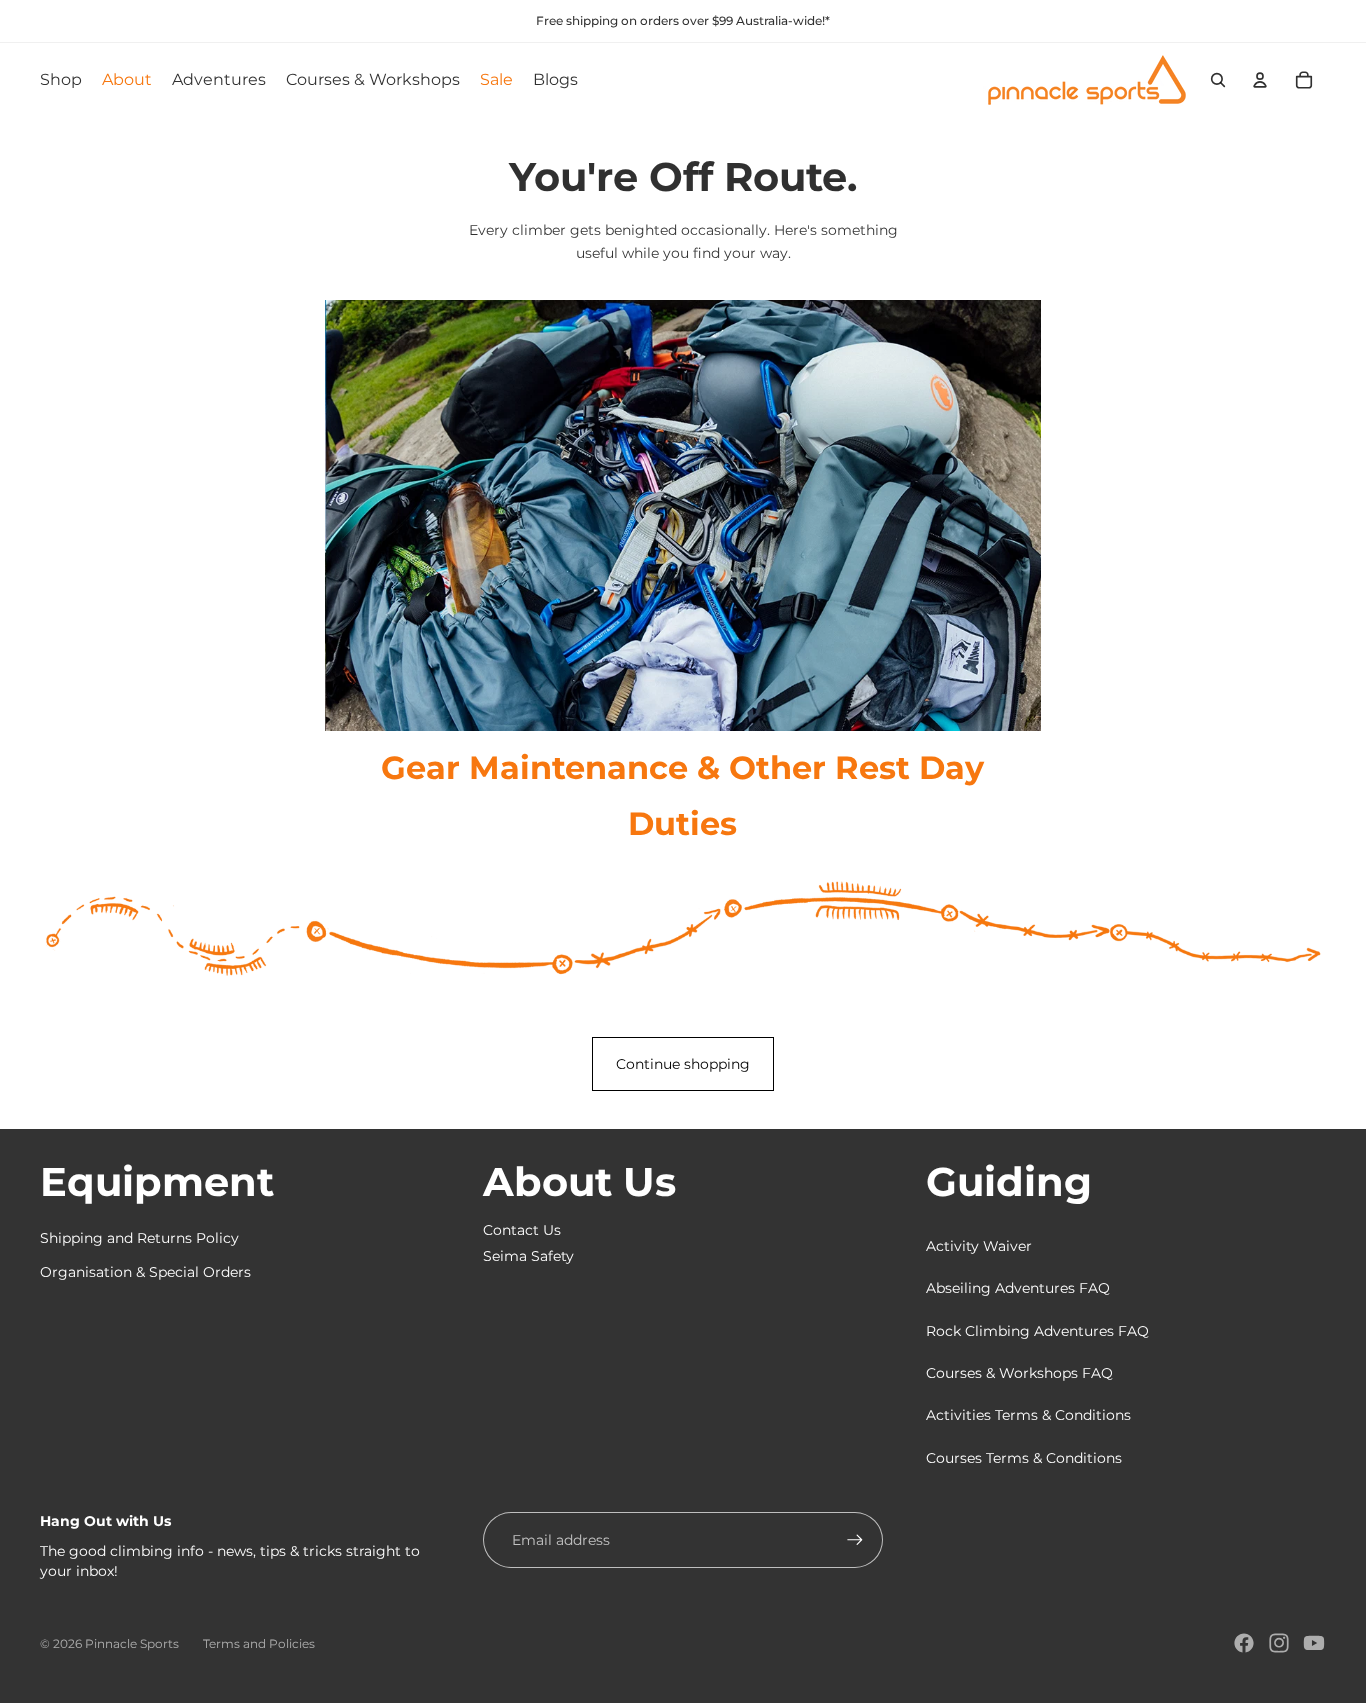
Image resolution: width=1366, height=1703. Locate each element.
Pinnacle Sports (132, 1643)
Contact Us (522, 1230)
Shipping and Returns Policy (139, 1238)
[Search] (1218, 80)
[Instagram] (1279, 1643)
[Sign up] (855, 1540)
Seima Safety (528, 1256)
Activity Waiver (979, 1246)
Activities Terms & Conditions (1028, 1415)
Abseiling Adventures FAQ (1018, 1288)
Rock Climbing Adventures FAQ (1037, 1331)
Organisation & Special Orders (145, 1272)
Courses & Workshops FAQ (1019, 1373)
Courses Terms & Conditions (1024, 1458)
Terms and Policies (259, 1643)
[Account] (1260, 80)
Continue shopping (683, 1064)
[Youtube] (1314, 1643)
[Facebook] (1244, 1643)
